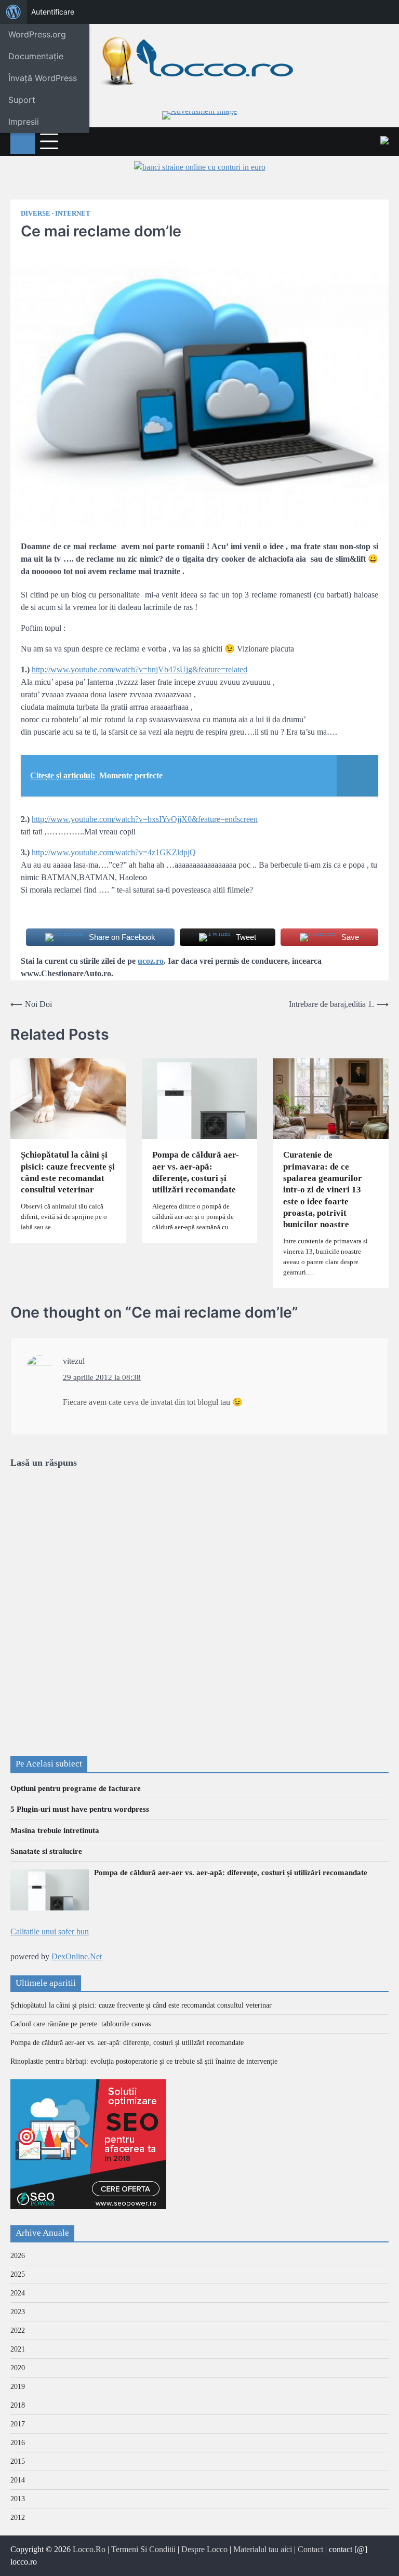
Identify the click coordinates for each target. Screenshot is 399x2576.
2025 (18, 2274)
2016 (18, 2443)
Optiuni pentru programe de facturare (76, 1788)
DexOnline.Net (77, 1956)
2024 (18, 2293)
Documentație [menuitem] (36, 56)
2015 (18, 2461)
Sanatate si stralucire (46, 1851)
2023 (18, 2312)
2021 (18, 2349)
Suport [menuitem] (22, 100)
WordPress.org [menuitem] (37, 34)
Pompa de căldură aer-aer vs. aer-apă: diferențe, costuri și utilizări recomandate (196, 1172)
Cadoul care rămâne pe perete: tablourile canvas (81, 2024)
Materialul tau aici (263, 2549)
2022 (18, 2331)
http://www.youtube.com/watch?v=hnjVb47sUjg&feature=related (139, 669)
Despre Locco (204, 2549)
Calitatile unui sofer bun (50, 1931)
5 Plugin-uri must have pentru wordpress (80, 1809)
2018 (18, 2405)
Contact (310, 2549)
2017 (18, 2424)
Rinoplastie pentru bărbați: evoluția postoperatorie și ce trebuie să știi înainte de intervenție (144, 2061)
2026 (18, 2256)
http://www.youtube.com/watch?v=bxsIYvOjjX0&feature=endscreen (145, 819)
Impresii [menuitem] (24, 122)
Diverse (36, 214)
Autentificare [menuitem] (53, 12)
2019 (18, 2387)
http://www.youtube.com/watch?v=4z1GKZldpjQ (114, 852)
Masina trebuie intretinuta (55, 1830)
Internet (73, 214)
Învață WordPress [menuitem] (43, 78)
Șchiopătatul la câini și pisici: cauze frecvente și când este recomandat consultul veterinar (68, 1172)
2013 (18, 2499)
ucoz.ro (151, 961)
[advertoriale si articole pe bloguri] (88, 2206)
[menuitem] (14, 12)
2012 (18, 2518)
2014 (18, 2480)
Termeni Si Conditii (143, 2549)
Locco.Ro (89, 2549)
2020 (18, 2368)
